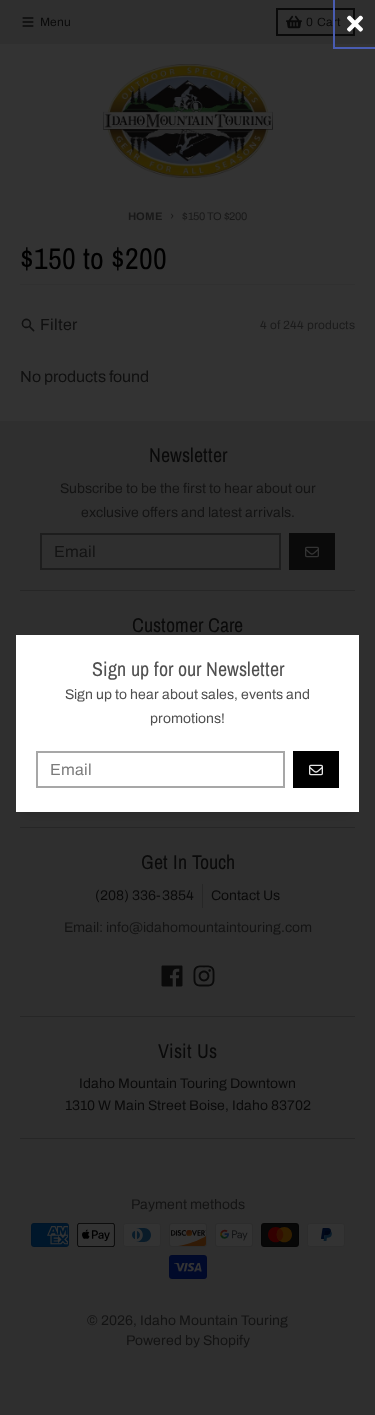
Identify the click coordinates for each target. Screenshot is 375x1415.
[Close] (355, 23)
